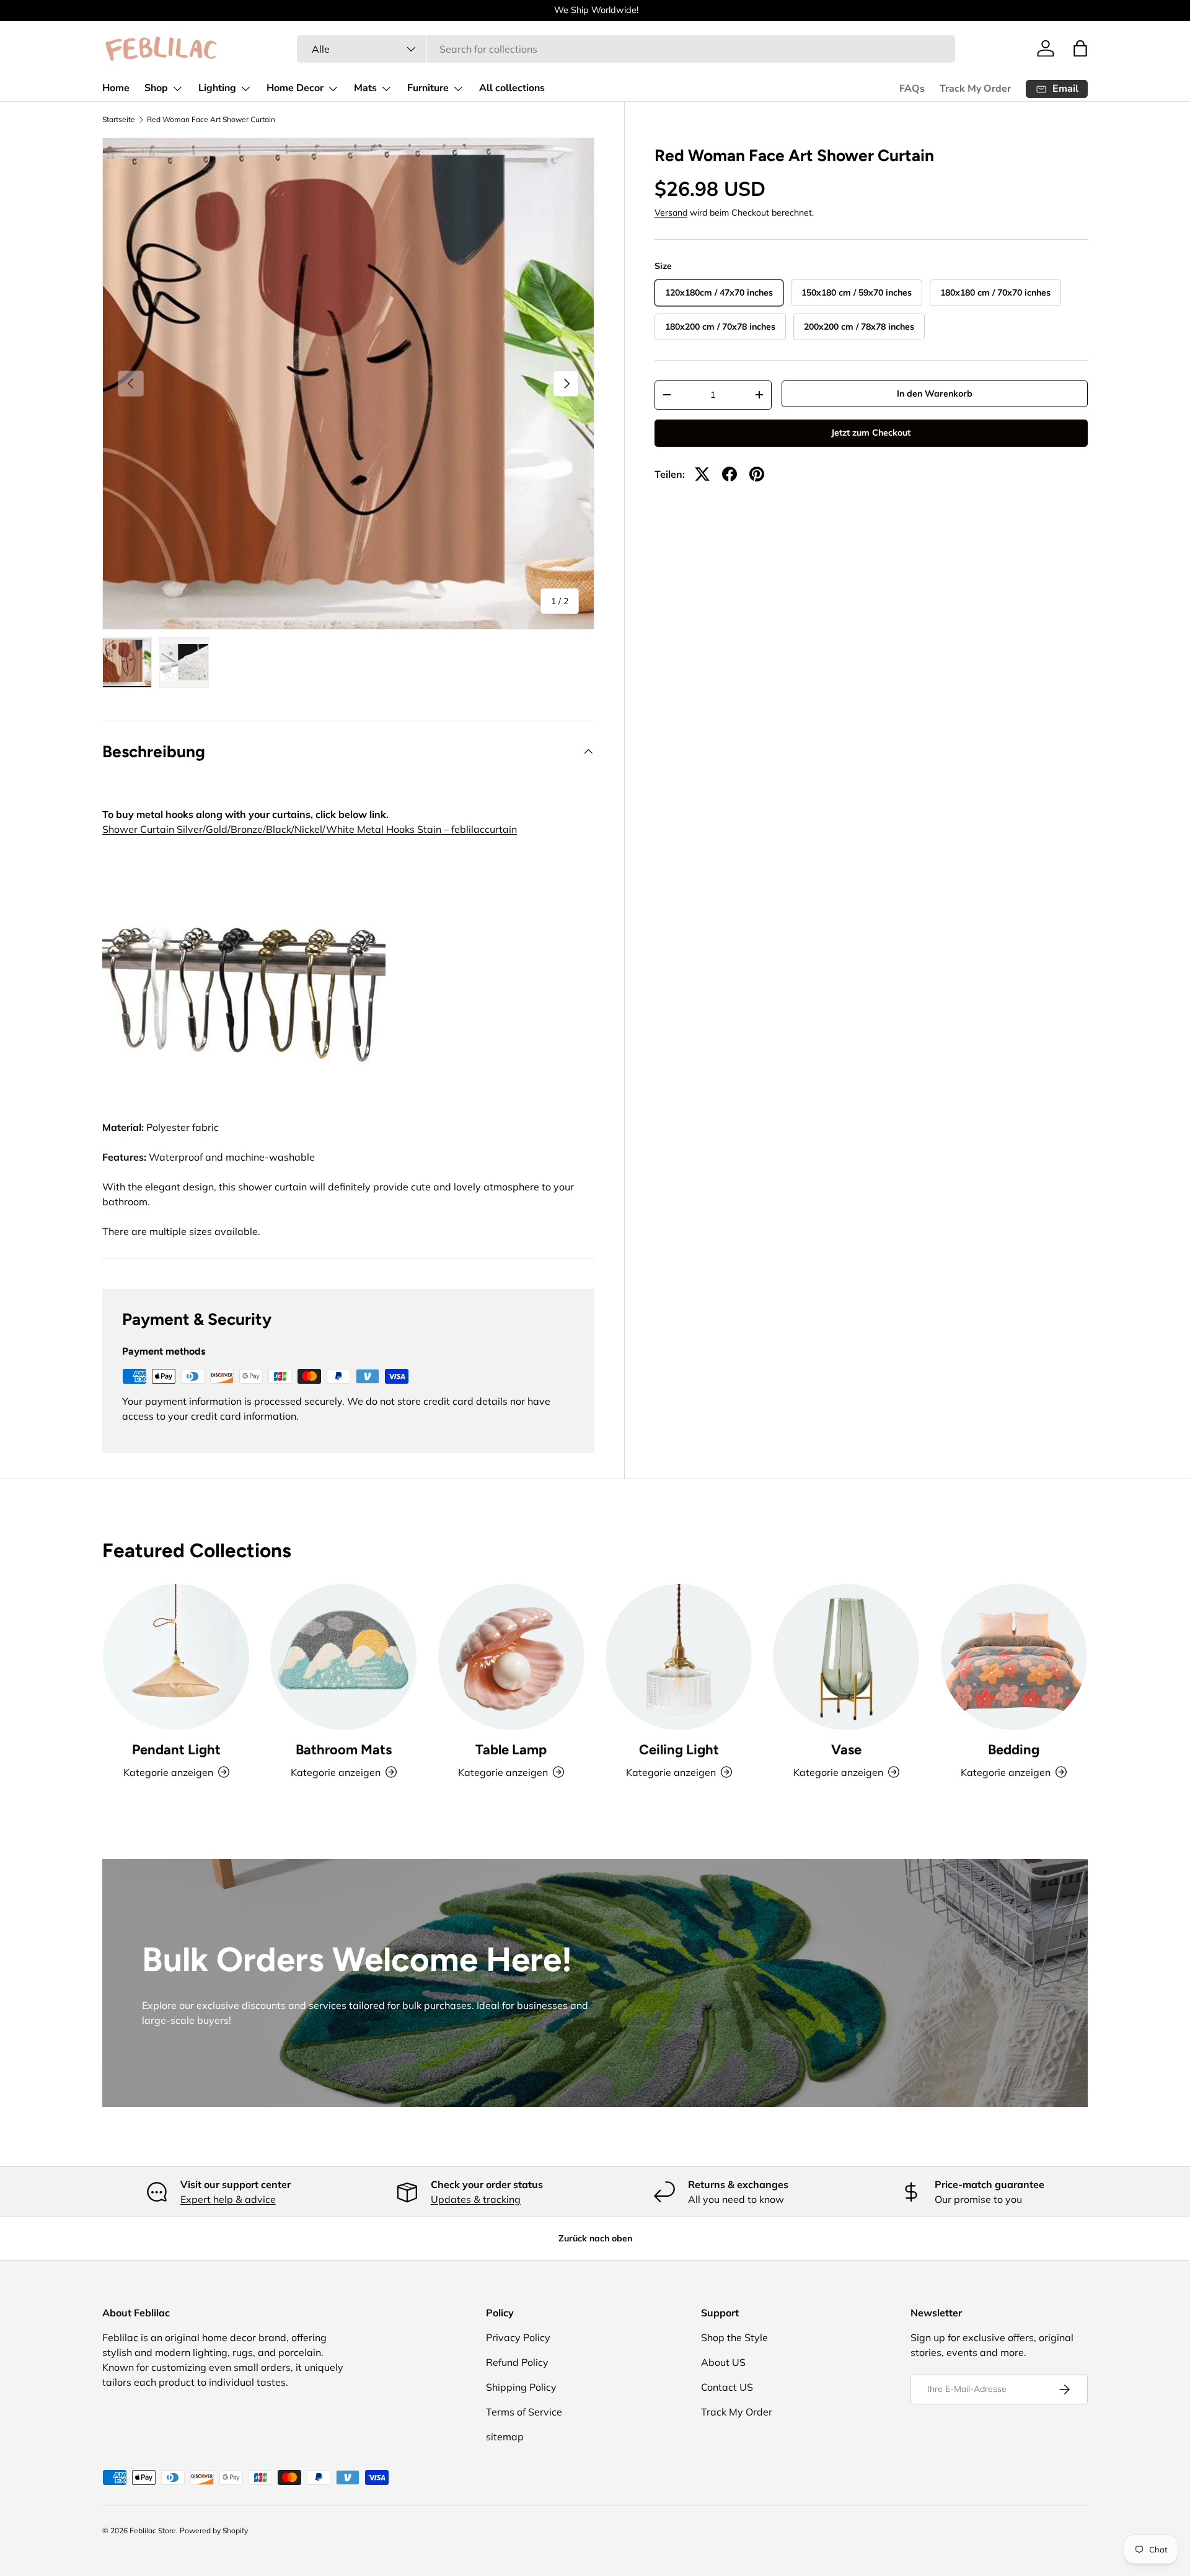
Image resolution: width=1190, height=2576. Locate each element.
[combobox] (626, 49)
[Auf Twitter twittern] (702, 474)
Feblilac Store (153, 2530)
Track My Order (975, 89)
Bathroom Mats (344, 1750)
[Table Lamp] (511, 1657)
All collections (512, 88)
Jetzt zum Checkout (871, 433)
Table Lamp (511, 1750)
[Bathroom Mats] (343, 1657)
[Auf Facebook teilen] (729, 474)
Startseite (119, 120)
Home (116, 88)
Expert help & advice (228, 2199)
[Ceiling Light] (679, 1657)
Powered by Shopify (214, 2530)
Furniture (428, 88)
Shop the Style (734, 2337)
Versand (671, 213)
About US (723, 2362)
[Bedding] (1014, 1657)
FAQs (912, 89)
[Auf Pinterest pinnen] (757, 474)
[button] (1080, 48)
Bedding (1014, 1750)
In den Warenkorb (935, 393)
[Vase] (846, 1657)
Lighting (217, 88)
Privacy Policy (518, 2337)
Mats (365, 88)
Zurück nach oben (595, 2238)
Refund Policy (517, 2362)
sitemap (505, 2437)
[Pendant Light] (176, 1657)
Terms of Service (524, 2412)
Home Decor (295, 88)
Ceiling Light (679, 1750)
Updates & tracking (476, 2199)
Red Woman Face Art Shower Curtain (211, 120)
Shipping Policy (521, 2387)
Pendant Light (176, 1750)
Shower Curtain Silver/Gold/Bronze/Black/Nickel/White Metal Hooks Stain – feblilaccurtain (310, 829)
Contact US (727, 2387)
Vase (846, 1750)
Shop (156, 88)
